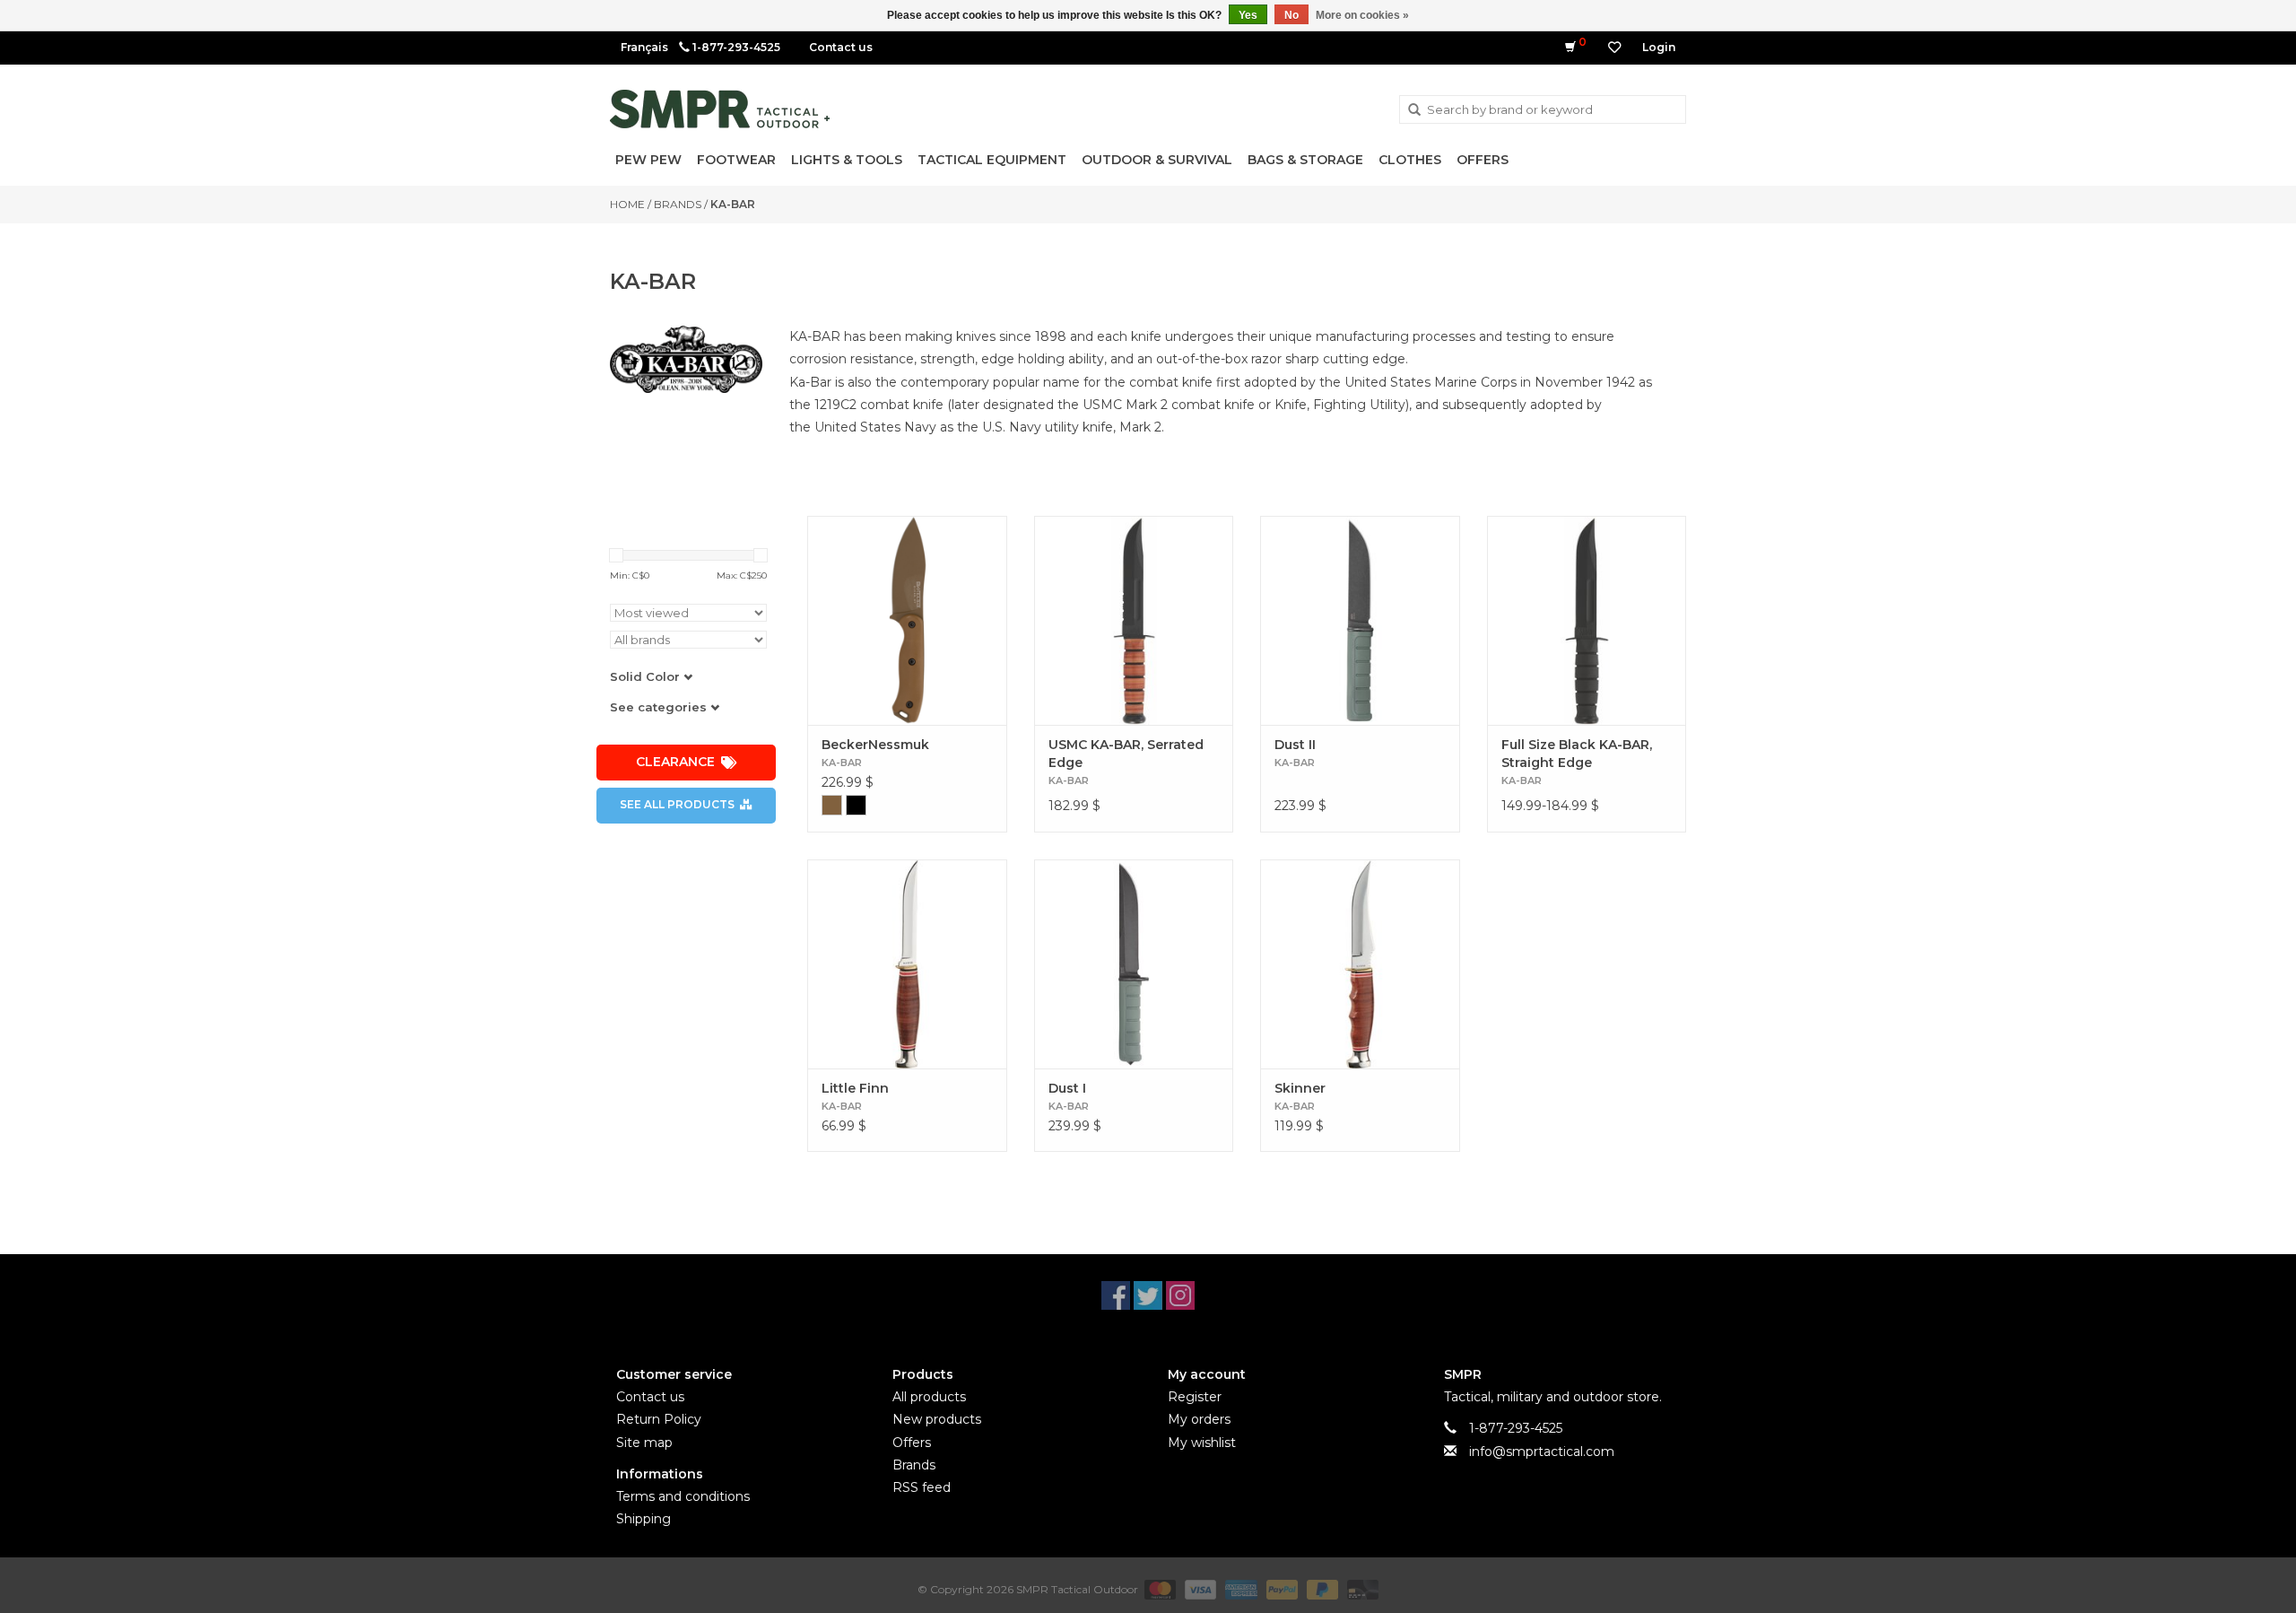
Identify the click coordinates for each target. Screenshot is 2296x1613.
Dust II (1295, 745)
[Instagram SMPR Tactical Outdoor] (1180, 1295)
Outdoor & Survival (1157, 160)
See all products (677, 804)
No (1291, 15)
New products (937, 1419)
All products (929, 1397)
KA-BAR (733, 204)
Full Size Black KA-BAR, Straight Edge (1577, 754)
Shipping (644, 1519)
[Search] (1414, 110)
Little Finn (855, 1088)
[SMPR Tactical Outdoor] (720, 109)
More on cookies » (1362, 15)
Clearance (675, 762)
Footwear (736, 160)
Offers (1483, 160)
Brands (678, 204)
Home (627, 204)
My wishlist (1202, 1443)
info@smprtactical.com (1542, 1452)
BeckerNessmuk (875, 745)
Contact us (841, 47)
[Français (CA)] (644, 47)
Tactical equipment (992, 160)
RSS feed (922, 1487)
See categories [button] (660, 707)
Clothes (1410, 160)
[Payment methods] (1158, 1589)
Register (1195, 1397)
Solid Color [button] (647, 676)
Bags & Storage (1305, 160)
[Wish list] (1614, 48)
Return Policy (659, 1419)
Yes (1248, 15)
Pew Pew (648, 160)
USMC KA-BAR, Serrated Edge (1126, 754)
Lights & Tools (847, 160)
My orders (1199, 1419)
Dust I (1067, 1088)
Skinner (1300, 1088)
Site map (644, 1443)
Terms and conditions (683, 1496)
